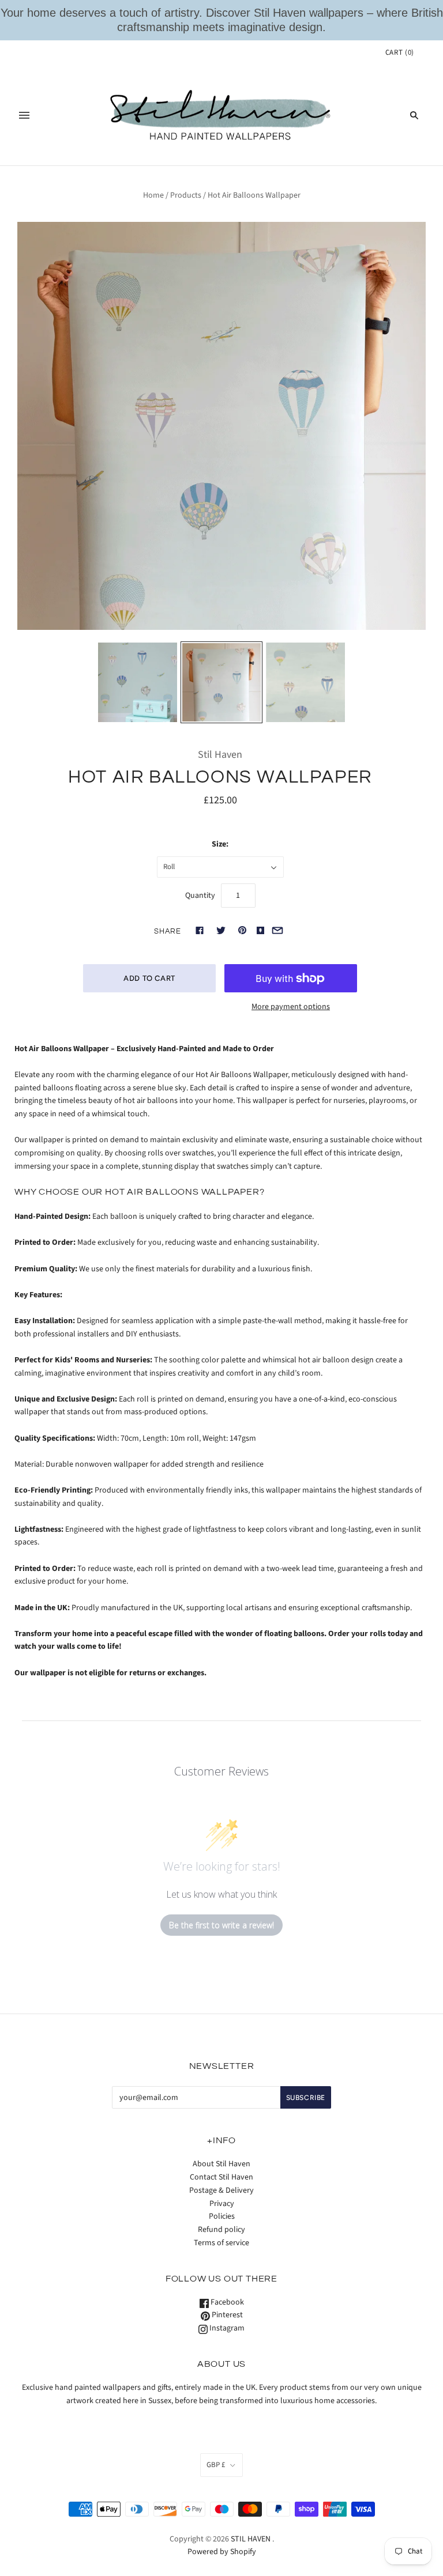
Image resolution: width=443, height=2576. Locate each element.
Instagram (226, 2328)
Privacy (222, 2204)
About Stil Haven (221, 2164)
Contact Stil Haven (221, 2177)
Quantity (200, 896)
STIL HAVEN (251, 2539)
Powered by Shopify (222, 2552)
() (400, 52)
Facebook (226, 2302)
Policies (222, 2216)
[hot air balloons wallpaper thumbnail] (138, 682)
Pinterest (226, 2315)
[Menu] (24, 115)
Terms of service (221, 2243)
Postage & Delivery (221, 2190)
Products (186, 195)
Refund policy (221, 2230)
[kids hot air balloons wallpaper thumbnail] (221, 682)
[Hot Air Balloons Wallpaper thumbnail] (306, 682)
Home (153, 195)
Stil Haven (220, 755)
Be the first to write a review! (221, 1925)
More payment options (291, 1007)
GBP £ (216, 2465)
